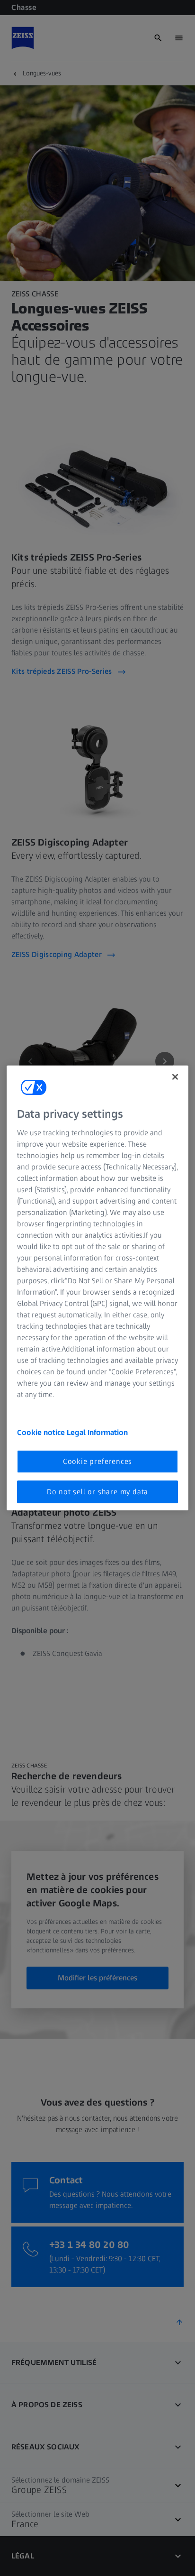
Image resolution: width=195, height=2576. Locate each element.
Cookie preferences (97, 1461)
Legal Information (97, 1432)
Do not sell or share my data (97, 1492)
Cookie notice (42, 1432)
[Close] (175, 1077)
